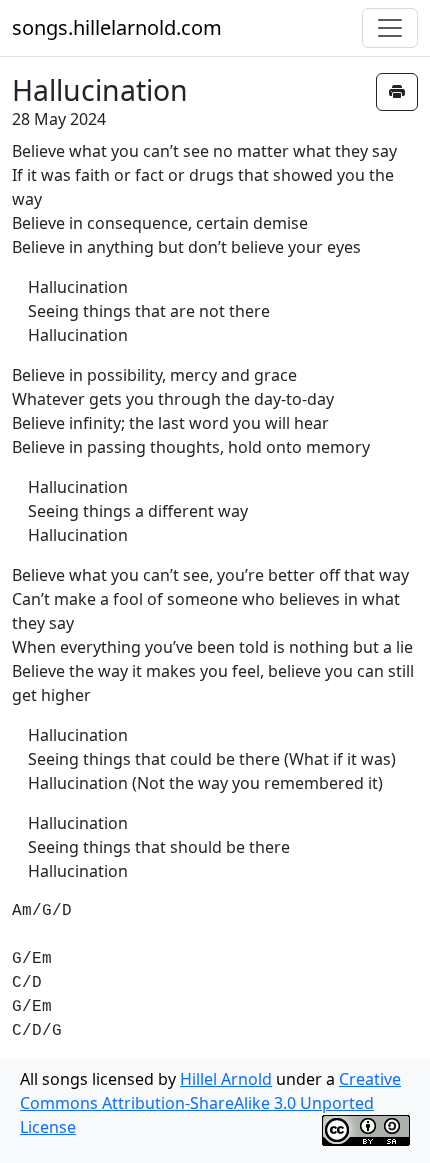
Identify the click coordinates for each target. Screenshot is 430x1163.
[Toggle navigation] (390, 28)
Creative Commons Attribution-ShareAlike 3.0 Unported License (210, 1103)
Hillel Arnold (226, 1079)
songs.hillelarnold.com (117, 27)
